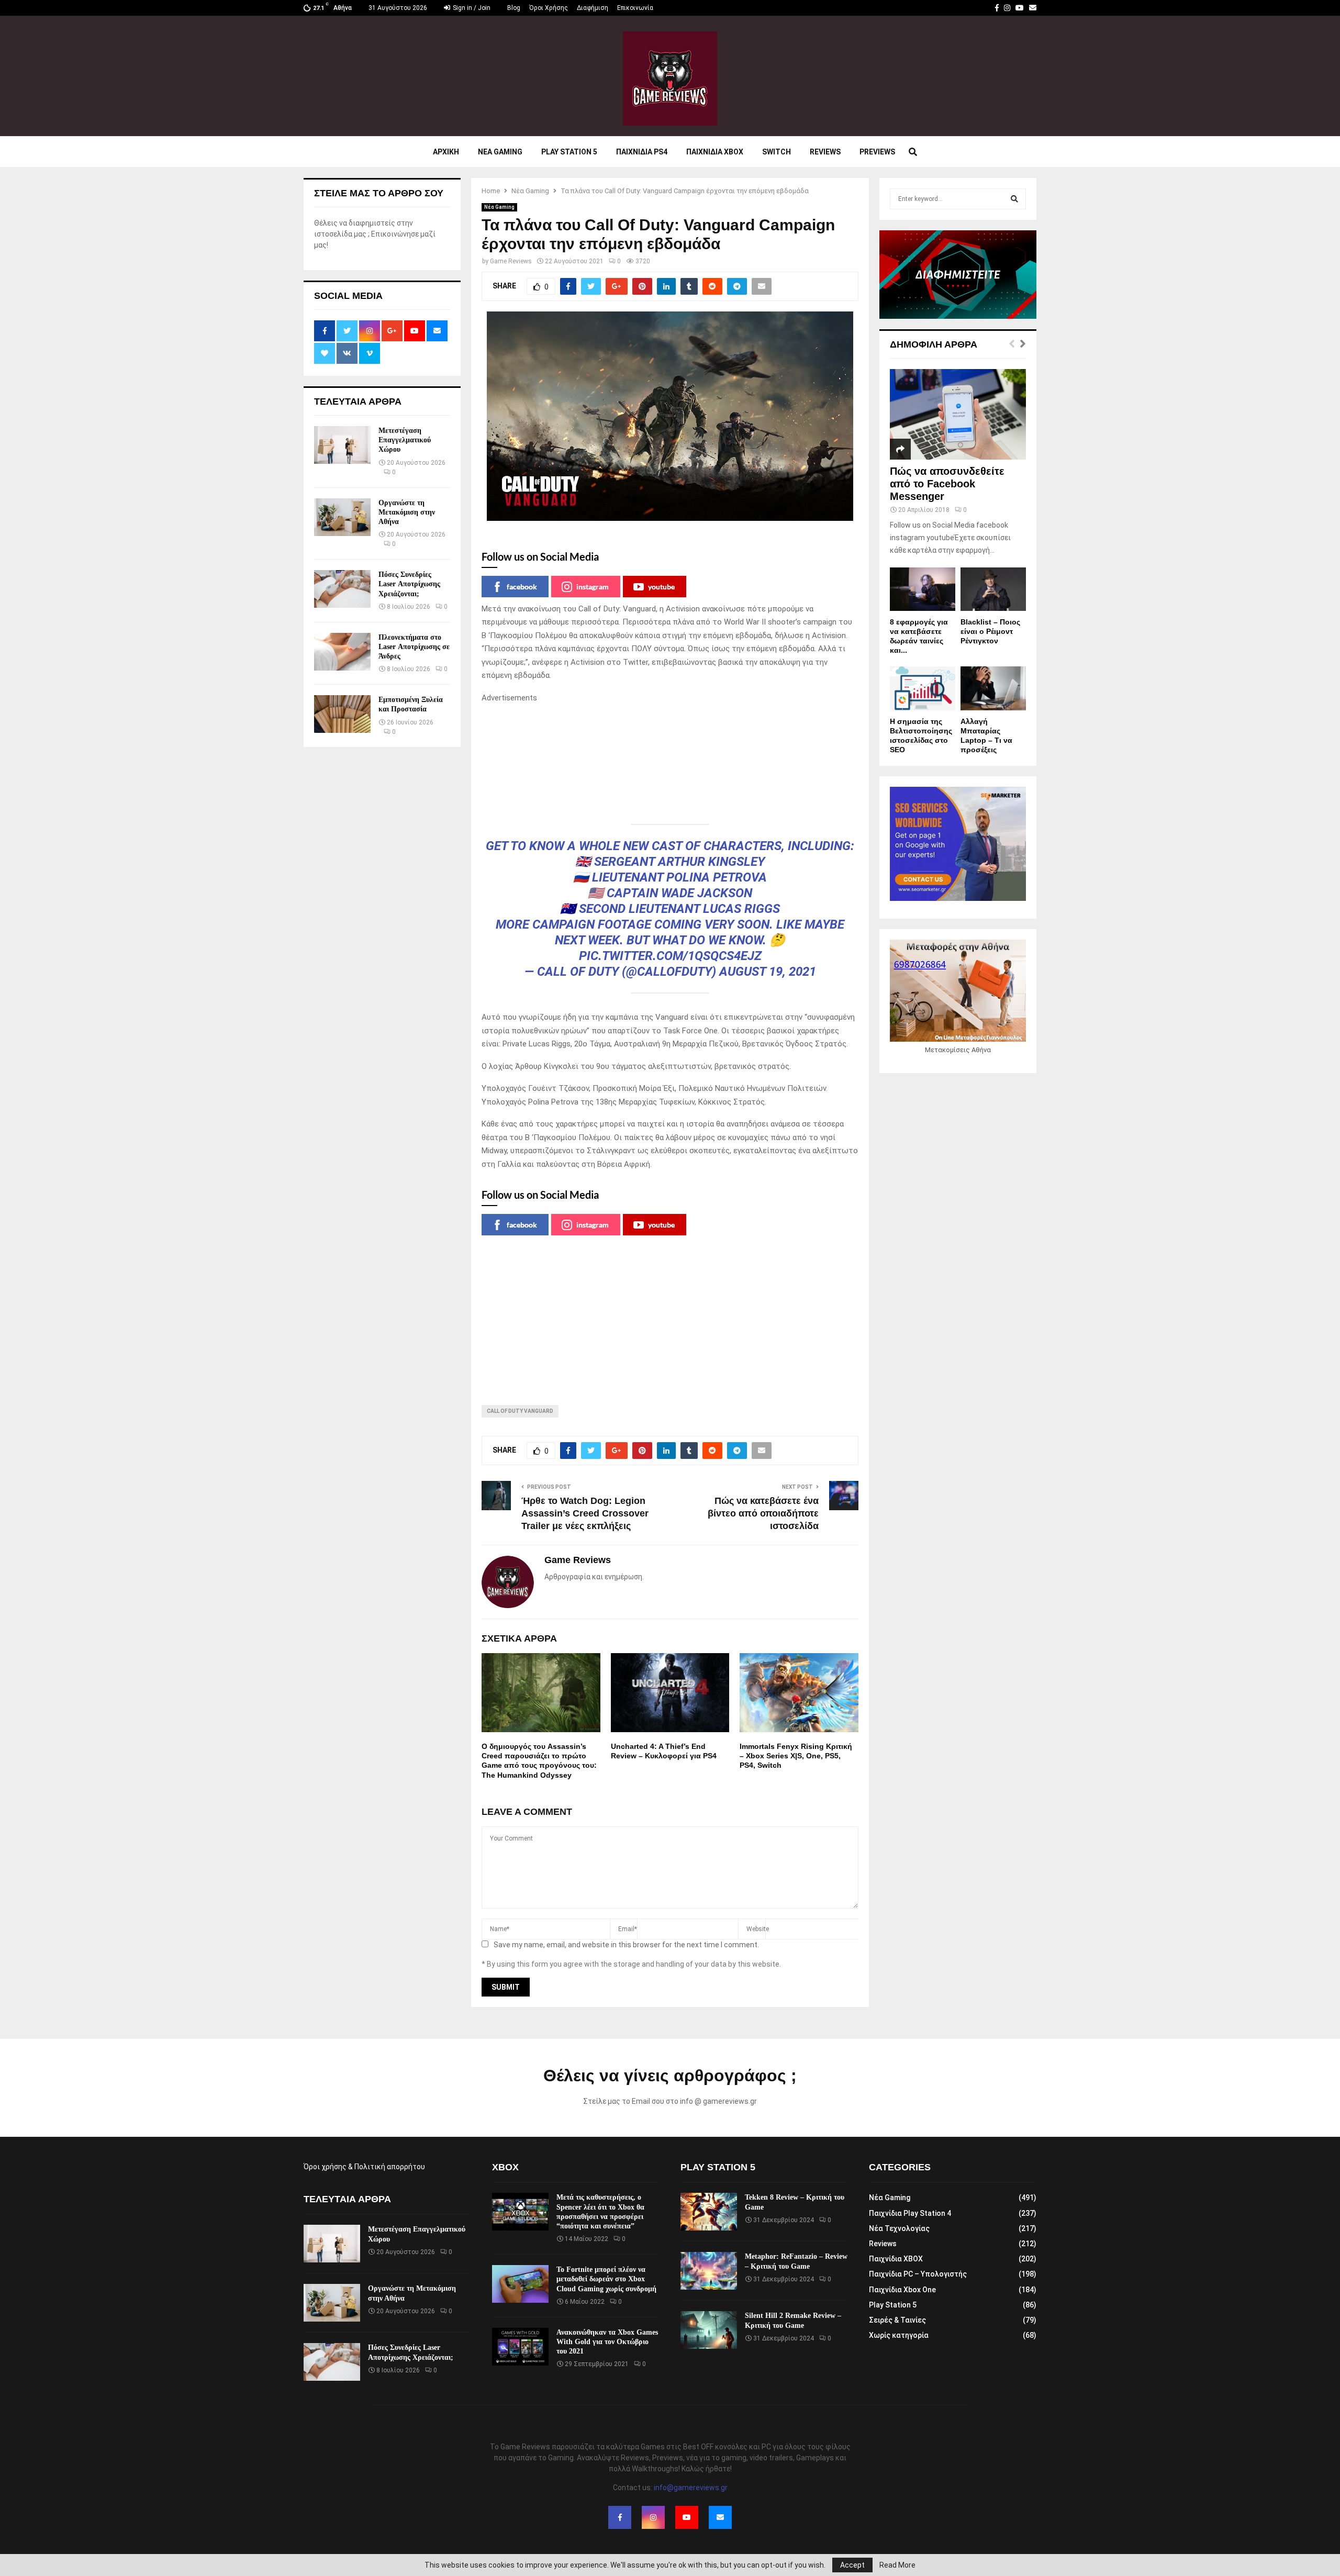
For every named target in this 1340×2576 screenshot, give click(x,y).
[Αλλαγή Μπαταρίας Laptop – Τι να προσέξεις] (993, 688)
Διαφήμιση (593, 8)
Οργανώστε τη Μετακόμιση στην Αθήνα (407, 512)
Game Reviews (511, 261)
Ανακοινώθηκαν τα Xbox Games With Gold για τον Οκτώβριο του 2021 (607, 2342)
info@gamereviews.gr (691, 2488)
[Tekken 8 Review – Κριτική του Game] (709, 2212)
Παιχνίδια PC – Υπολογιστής (918, 2274)
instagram (593, 587)
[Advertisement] (670, 757)
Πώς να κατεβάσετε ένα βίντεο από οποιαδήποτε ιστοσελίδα (763, 1513)
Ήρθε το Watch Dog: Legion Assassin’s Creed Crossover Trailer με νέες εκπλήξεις (585, 1513)
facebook (522, 587)
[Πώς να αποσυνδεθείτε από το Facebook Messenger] (958, 414)
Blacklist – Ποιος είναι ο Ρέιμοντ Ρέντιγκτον (990, 631)
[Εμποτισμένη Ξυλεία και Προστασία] (342, 714)
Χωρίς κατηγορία (899, 2335)
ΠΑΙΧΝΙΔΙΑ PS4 (642, 152)
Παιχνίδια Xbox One (902, 2290)
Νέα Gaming (499, 207)
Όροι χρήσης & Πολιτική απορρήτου (364, 2167)
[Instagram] (653, 2517)
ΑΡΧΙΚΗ (446, 152)
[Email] (720, 2517)
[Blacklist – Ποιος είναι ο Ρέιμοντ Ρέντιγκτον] (993, 589)
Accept (852, 2565)
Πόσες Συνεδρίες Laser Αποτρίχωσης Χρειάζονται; (409, 584)
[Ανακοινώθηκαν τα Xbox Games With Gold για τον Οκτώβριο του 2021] (520, 2347)
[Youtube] (687, 2517)
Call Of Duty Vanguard (520, 1411)
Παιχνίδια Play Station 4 (910, 2213)
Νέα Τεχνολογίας (899, 2228)
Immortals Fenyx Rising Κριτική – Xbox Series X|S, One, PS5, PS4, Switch (796, 1756)
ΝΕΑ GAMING (500, 152)
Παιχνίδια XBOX (896, 2259)
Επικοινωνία (635, 8)
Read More (897, 2565)
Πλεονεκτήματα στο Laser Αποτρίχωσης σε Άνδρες (414, 647)
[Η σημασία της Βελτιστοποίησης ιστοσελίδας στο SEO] (923, 688)
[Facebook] (620, 2517)
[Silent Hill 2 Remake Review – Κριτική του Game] (709, 2330)
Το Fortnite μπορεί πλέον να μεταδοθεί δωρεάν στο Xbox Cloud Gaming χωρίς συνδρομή (606, 2279)
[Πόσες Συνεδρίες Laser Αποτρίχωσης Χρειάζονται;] (342, 589)
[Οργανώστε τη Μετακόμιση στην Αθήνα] (342, 517)
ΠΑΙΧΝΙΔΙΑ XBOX (715, 152)
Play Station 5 (569, 152)
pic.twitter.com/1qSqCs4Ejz (670, 956)
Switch (777, 152)
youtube (661, 587)
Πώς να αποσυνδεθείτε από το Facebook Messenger (947, 484)
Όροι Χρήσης (549, 8)
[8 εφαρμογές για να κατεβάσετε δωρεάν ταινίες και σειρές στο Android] (923, 589)
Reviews (825, 152)
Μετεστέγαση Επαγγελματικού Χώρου (405, 440)
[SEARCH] (1014, 199)
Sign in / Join (471, 8)
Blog (514, 8)
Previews (877, 152)
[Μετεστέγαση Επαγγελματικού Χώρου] (342, 445)
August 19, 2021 (768, 972)
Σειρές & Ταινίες (897, 2320)
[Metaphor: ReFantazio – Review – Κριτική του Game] (709, 2271)
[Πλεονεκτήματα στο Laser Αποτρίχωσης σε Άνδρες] (342, 652)
